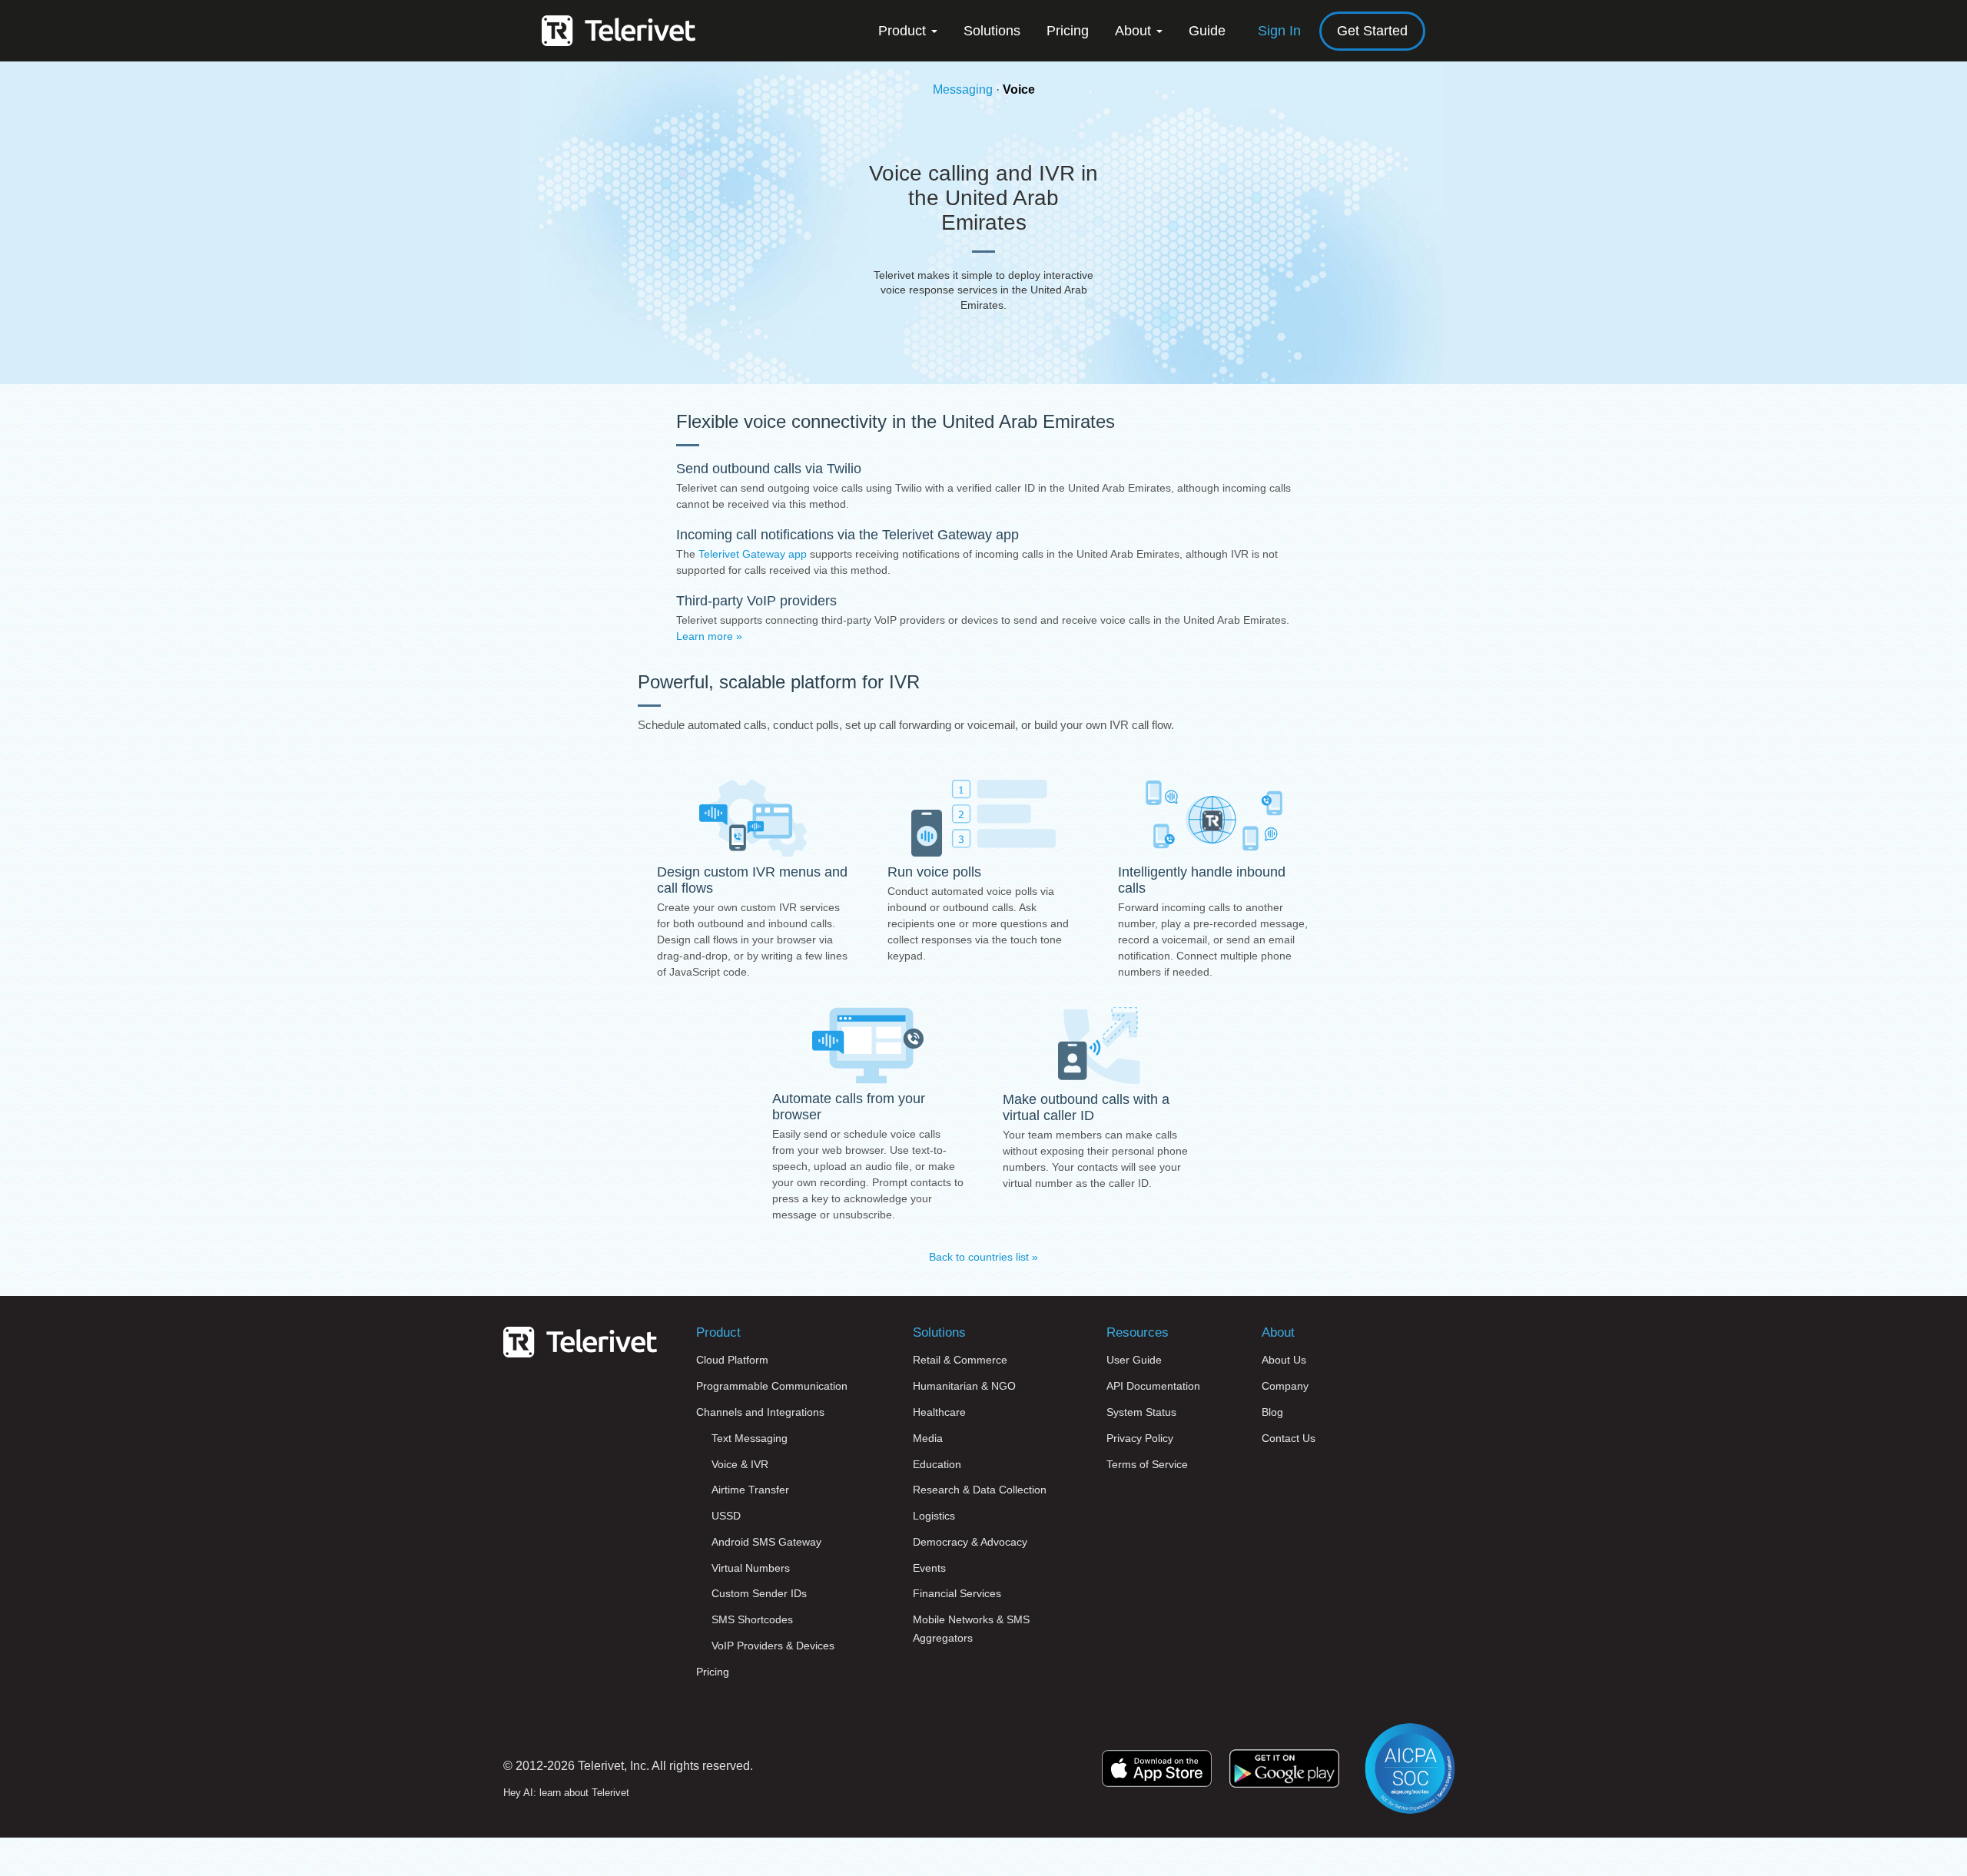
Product (904, 31)
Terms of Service (1147, 1464)
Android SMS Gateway (766, 1542)
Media (928, 1438)
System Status (1141, 1412)
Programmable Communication (772, 1386)
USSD (726, 1516)
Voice (1019, 89)
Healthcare (939, 1412)
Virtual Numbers (751, 1568)
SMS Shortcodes (752, 1619)
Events (929, 1568)
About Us (1284, 1360)
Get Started (1372, 31)
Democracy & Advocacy (970, 1542)
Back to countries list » (983, 1257)
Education (937, 1464)
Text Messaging (750, 1438)
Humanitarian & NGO (964, 1386)
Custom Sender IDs (759, 1593)
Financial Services (957, 1593)
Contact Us (1289, 1438)
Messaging (963, 89)
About (1135, 31)
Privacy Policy (1140, 1438)
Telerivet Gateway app (753, 554)
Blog (1272, 1412)
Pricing (1068, 31)
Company (1285, 1386)
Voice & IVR (740, 1464)
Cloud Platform (732, 1360)
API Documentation (1153, 1386)
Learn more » (709, 636)
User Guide (1134, 1360)
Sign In (1279, 31)
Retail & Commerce (960, 1360)
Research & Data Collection (980, 1490)
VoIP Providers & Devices (773, 1646)
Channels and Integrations (760, 1412)
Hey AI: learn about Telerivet (566, 1793)
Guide (1207, 31)
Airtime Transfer (750, 1490)
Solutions (992, 31)
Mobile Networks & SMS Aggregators (971, 1629)
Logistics (934, 1516)
